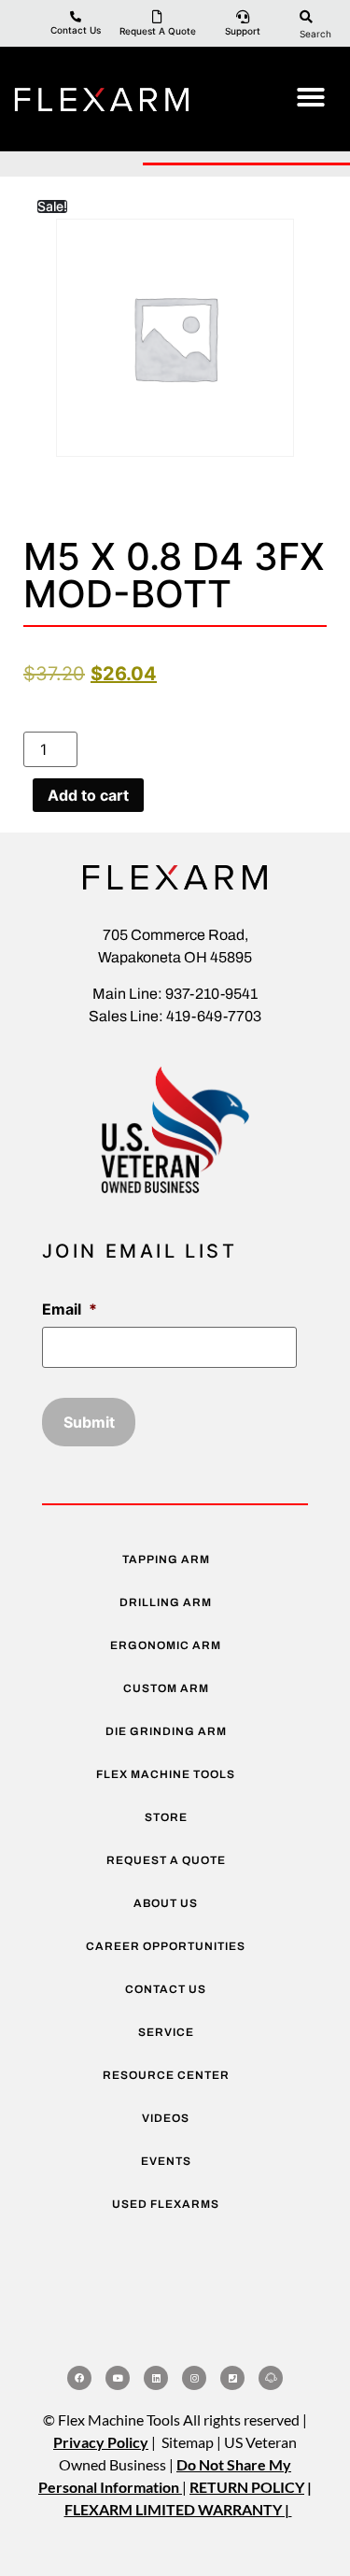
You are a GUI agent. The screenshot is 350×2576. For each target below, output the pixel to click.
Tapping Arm (166, 1559)
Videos (166, 2118)
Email (70, 1309)
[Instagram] (194, 2378)
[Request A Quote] (158, 17)
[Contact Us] (76, 17)
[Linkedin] (156, 2378)
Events (166, 2161)
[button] (311, 97)
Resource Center (166, 2075)
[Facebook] (79, 2378)
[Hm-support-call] (271, 2378)
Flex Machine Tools (166, 1774)
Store (166, 1817)
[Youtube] (118, 2378)
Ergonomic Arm (166, 1645)
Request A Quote (158, 31)
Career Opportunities (166, 1946)
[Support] (243, 17)
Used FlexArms (166, 2204)
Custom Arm (166, 1688)
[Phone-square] (232, 2378)
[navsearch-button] (306, 16)
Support (243, 31)
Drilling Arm (166, 1602)
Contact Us (76, 30)
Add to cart (88, 795)
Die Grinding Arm (166, 1731)
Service (166, 2032)
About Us (166, 1903)
